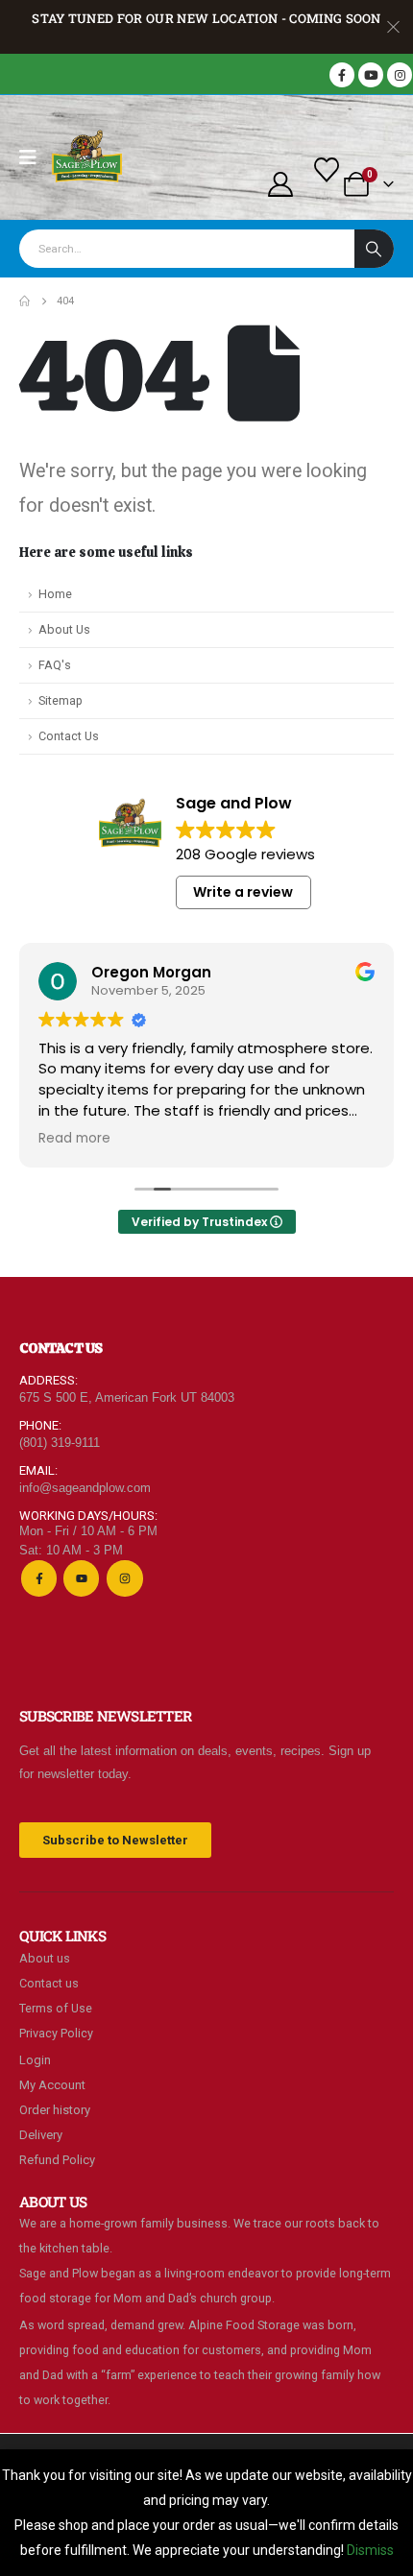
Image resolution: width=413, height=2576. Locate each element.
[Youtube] (371, 75)
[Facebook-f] (39, 1578)
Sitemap (61, 700)
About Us (64, 629)
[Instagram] (400, 75)
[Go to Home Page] (24, 301)
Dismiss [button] (370, 2550)
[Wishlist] (327, 170)
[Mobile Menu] (34, 157)
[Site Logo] (87, 157)
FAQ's (55, 665)
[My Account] (280, 184)
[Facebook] (342, 75)
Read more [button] (74, 1139)
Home (55, 594)
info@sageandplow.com (85, 1488)
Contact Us (69, 736)
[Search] (374, 249)
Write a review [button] (243, 892)
